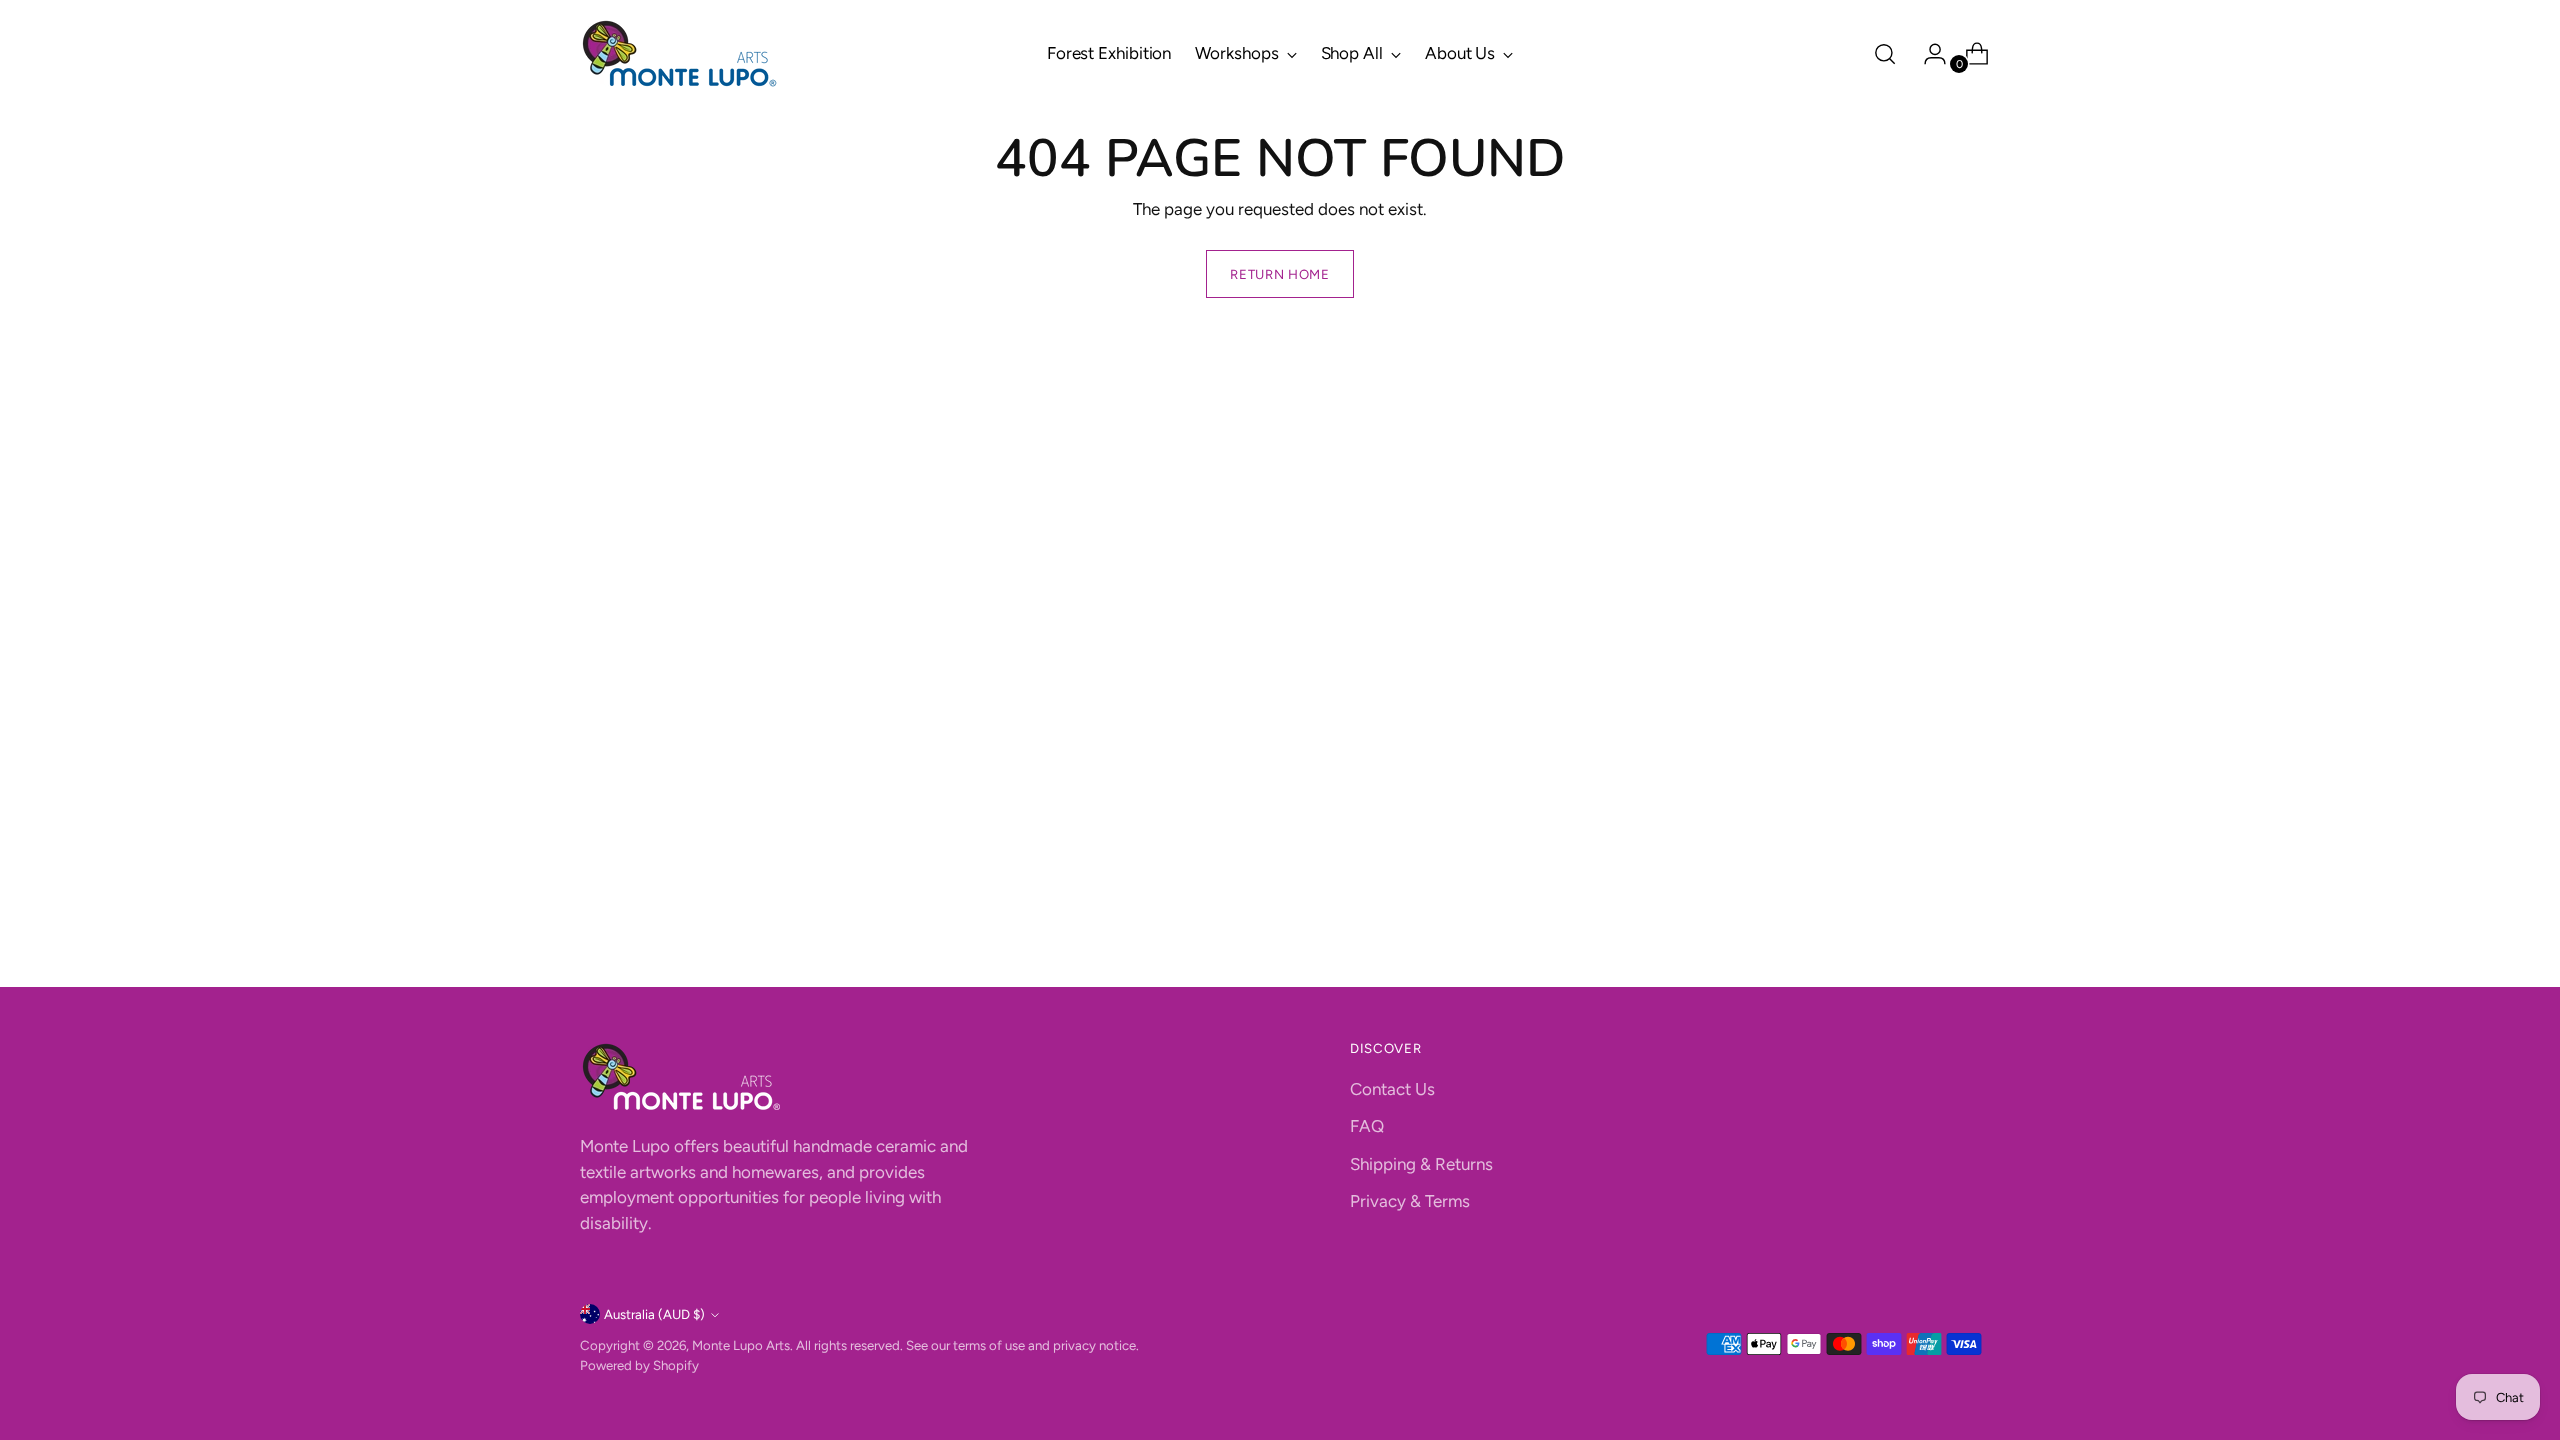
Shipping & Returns (1421, 1164)
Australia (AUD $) (654, 1314)
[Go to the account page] (1927, 54)
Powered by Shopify (639, 1365)
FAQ (1367, 1126)
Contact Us (1392, 1089)
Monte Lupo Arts (741, 1345)
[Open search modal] (1885, 54)
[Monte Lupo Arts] (680, 53)
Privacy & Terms (1410, 1201)
